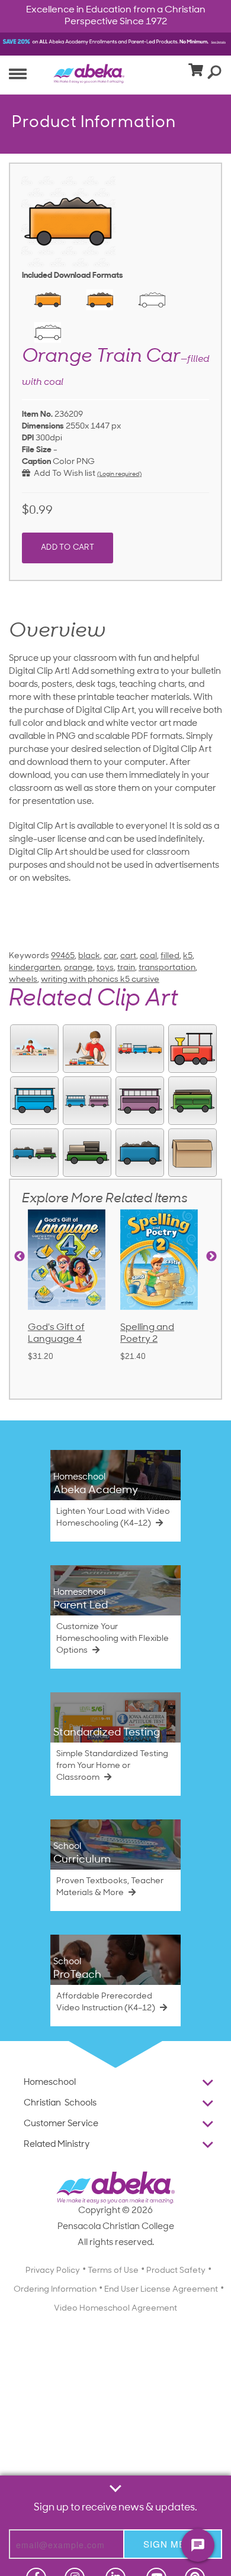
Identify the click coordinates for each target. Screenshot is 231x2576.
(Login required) (119, 474)
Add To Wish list (63, 474)
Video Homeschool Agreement (115, 2309)
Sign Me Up (173, 2544)
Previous (20, 1257)
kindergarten (35, 968)
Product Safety (176, 2271)
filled (170, 956)
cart (128, 956)
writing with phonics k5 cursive (100, 980)
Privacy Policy (53, 2271)
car (110, 956)
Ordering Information (55, 2290)
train (126, 968)
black (89, 956)
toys (105, 968)
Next (211, 1257)
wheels (23, 980)
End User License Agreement (161, 2290)
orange (78, 968)
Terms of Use (113, 2271)
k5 (188, 956)
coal (148, 956)
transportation (167, 968)
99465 (63, 956)
